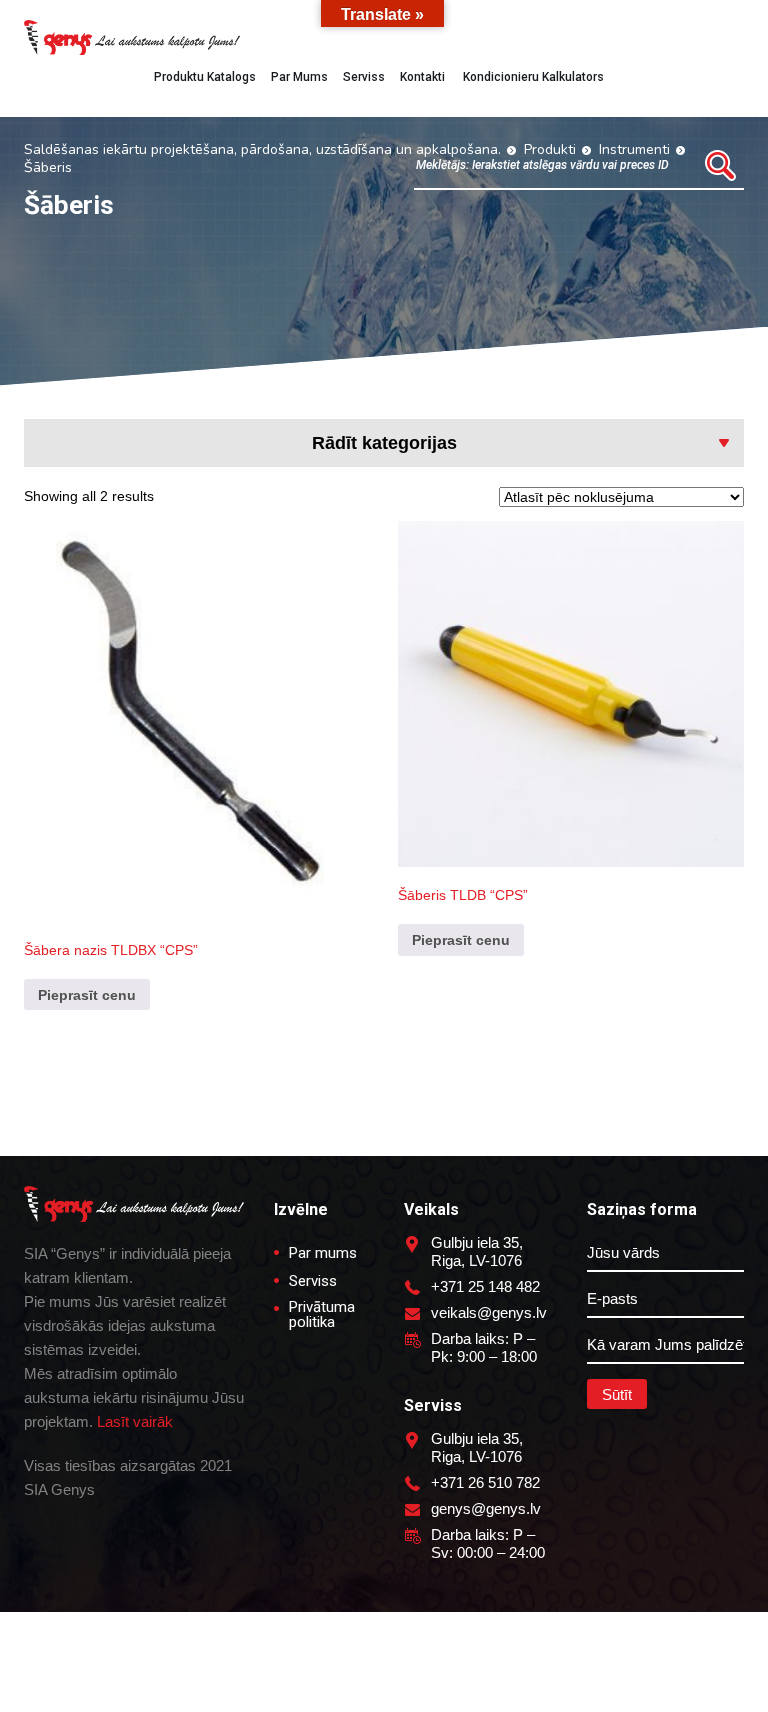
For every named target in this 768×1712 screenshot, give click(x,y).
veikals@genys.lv (489, 1312)
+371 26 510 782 (485, 1482)
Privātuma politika (322, 1315)
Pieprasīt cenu (87, 995)
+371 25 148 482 (485, 1286)
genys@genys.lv (486, 1508)
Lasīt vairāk (135, 1421)
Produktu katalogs (205, 77)
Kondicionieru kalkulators (532, 77)
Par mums (299, 77)
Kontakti (422, 77)
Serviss (364, 77)
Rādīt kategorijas (384, 443)
